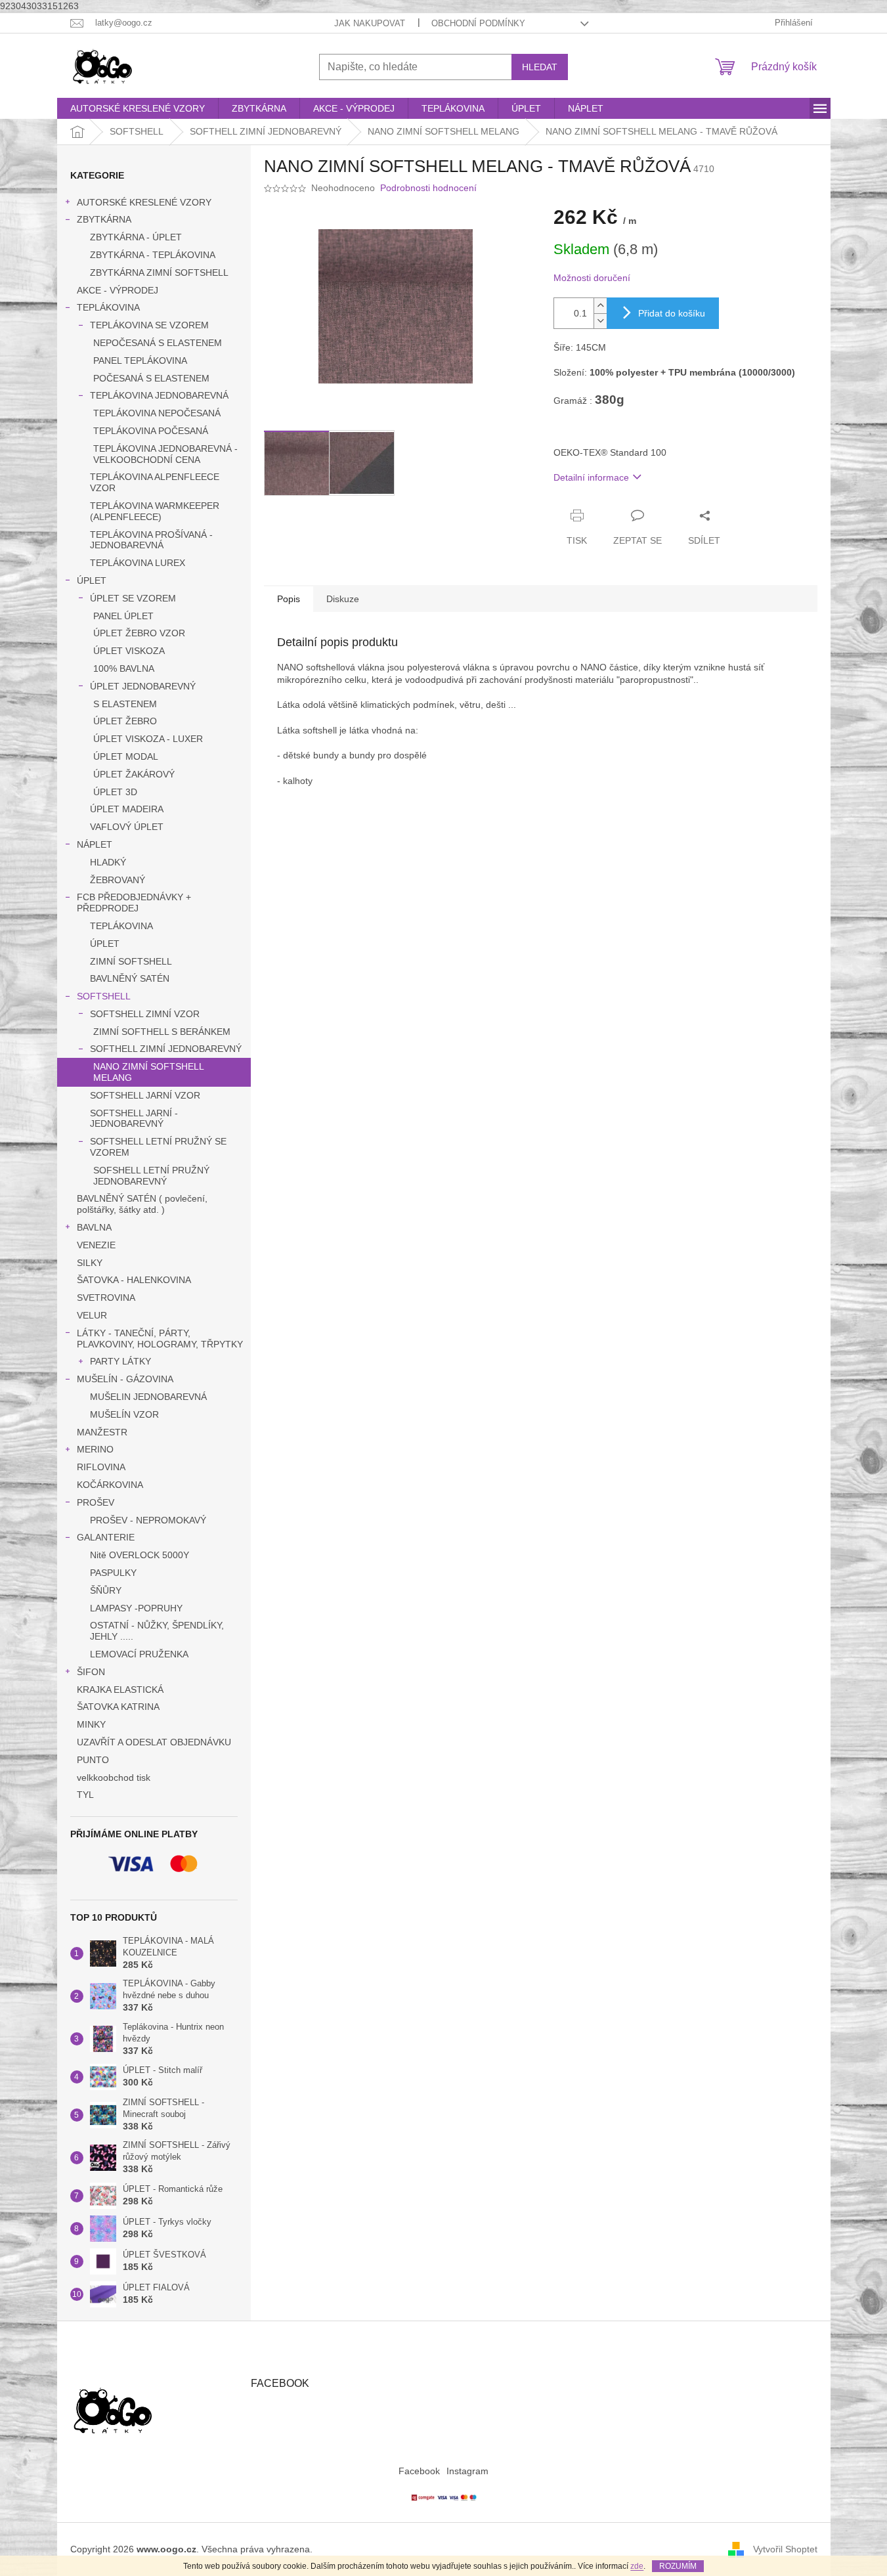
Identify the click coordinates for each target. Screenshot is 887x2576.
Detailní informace (591, 477)
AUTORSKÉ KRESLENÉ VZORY (144, 202)
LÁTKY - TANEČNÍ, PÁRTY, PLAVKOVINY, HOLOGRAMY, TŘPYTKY (160, 1339)
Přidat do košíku (672, 313)
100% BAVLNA (124, 668)
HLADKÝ (108, 862)
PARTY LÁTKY (120, 1361)
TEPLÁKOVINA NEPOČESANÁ (157, 413)
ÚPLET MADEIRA (127, 809)
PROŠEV (96, 1502)
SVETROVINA (106, 1298)
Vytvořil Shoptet (785, 2549)
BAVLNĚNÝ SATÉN (130, 978)
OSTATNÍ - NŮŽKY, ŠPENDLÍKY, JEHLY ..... (157, 1631)
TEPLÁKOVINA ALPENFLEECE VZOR (155, 482)
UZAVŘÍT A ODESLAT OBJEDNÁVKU (154, 1742)
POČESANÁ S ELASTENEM (151, 378)
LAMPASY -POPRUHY (136, 1608)
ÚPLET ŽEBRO (125, 721)
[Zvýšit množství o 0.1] (600, 306)
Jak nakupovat (370, 23)
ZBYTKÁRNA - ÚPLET (136, 237)
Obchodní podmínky (478, 23)
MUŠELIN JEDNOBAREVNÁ (148, 1397)
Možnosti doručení (592, 278)
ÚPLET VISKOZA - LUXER (148, 739)
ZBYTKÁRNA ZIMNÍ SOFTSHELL (159, 273)
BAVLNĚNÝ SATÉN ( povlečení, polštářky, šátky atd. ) (142, 1204)
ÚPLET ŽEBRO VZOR (139, 633)
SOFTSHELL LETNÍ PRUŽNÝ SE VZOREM (158, 1147)
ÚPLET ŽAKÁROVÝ (134, 774)
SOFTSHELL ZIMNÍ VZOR (145, 1014)
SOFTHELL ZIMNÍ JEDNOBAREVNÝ (166, 1049)
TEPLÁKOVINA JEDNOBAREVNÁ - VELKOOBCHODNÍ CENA (165, 454)
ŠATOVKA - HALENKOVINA (134, 1280)
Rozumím (678, 2566)
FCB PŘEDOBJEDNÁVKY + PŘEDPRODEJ (134, 903)
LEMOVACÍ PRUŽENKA (139, 1654)
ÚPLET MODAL (126, 756)
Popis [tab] (289, 599)
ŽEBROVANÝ (118, 880)
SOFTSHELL (104, 996)
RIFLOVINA (101, 1467)
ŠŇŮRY (106, 1590)
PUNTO (93, 1760)
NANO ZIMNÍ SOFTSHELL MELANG (149, 1072)
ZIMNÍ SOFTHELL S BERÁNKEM (162, 1032)
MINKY (91, 1724)
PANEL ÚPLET (123, 616)
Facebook (419, 2471)
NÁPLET (95, 844)
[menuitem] (138, 108)
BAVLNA (94, 1227)
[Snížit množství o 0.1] (600, 321)
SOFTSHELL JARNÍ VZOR (145, 1095)
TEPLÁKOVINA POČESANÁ (151, 431)
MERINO (95, 1449)
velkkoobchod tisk (114, 1778)
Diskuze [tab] (343, 599)
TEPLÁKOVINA (108, 307)
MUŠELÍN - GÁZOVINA (125, 1379)
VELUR (92, 1315)
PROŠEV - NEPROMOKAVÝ (148, 1520)
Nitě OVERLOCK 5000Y (140, 1555)
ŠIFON (91, 1672)
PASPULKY (113, 1573)
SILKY (90, 1263)
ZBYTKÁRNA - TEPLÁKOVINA (153, 255)
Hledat (540, 67)
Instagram (467, 2471)
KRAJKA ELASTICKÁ (120, 1690)
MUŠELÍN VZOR (124, 1414)
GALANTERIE (106, 1537)
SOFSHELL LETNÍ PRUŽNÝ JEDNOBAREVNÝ (151, 1176)
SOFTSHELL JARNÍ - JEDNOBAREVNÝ (134, 1119)
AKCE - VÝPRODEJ (118, 290)
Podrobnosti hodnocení (428, 188)
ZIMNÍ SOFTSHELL (131, 961)
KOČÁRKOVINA (110, 1485)
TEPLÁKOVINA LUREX (138, 563)
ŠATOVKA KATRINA (118, 1707)
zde (637, 2566)
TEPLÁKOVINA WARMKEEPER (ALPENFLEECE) (155, 511)
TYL (85, 1795)
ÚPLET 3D (115, 792)
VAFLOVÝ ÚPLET (127, 827)
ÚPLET (92, 580)
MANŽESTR (102, 1432)
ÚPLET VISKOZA (129, 651)
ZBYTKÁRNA (104, 219)
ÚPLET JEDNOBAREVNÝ (143, 686)
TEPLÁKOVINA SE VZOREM (149, 325)
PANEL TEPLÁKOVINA (140, 360)
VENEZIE (96, 1245)
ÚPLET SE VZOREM (133, 598)
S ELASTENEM (125, 704)
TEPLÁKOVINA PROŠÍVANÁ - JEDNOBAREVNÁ (151, 540)
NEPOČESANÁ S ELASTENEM (158, 343)
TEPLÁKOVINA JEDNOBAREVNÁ (159, 395)
